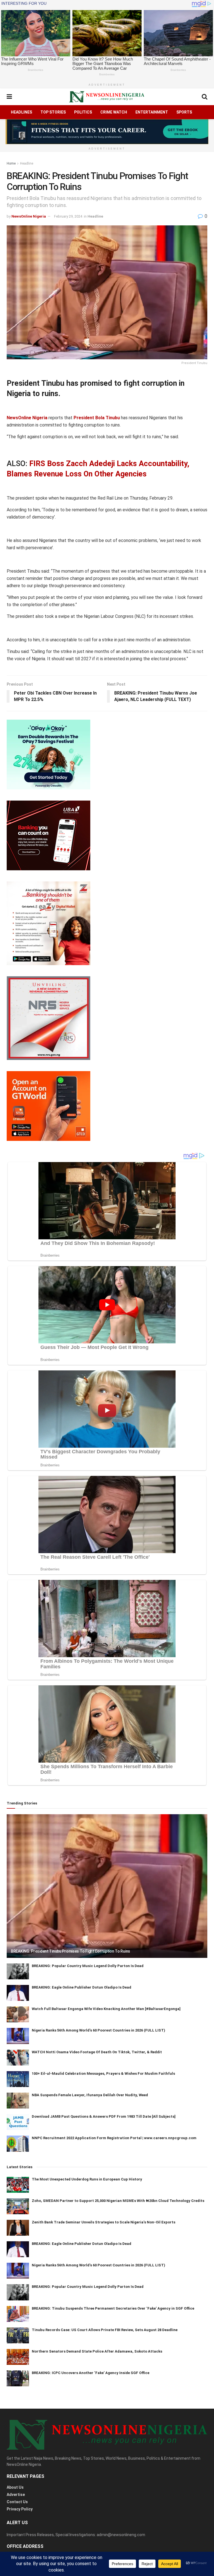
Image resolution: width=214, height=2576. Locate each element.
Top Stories (53, 112)
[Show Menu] (9, 97)
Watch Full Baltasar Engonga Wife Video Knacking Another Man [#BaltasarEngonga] (106, 2009)
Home (11, 163)
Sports (184, 112)
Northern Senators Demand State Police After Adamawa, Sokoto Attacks (97, 2351)
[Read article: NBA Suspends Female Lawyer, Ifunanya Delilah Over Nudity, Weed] (18, 2101)
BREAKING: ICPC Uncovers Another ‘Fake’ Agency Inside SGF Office (91, 2373)
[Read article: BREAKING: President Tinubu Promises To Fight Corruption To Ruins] (107, 1886)
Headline (27, 163)
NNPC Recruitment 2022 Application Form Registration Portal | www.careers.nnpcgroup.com (114, 2138)
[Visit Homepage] (107, 97)
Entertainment (152, 112)
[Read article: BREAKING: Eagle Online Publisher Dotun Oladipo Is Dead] (18, 1993)
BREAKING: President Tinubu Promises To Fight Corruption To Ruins (70, 1951)
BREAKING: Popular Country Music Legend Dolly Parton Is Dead (88, 1966)
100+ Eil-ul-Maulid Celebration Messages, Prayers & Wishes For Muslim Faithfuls (103, 2073)
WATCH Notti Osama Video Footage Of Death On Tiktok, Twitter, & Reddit (97, 2052)
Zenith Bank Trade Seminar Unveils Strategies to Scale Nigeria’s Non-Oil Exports (104, 2222)
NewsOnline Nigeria (29, 216)
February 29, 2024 (68, 216)
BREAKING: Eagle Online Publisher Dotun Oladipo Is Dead (82, 1987)
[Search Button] (205, 97)
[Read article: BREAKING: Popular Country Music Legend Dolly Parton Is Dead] (18, 1971)
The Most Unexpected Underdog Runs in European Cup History (87, 2179)
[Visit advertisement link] (107, 132)
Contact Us (17, 2502)
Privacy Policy (20, 2509)
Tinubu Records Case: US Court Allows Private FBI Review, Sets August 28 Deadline (105, 2330)
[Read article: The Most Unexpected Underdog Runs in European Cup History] (18, 2185)
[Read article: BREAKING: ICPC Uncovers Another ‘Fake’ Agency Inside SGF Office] (18, 2378)
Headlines (21, 112)
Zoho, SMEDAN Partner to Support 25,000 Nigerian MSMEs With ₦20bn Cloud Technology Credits (118, 2201)
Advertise (16, 2495)
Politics (83, 112)
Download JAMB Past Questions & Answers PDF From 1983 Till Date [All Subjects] (104, 2116)
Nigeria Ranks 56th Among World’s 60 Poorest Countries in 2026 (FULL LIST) (99, 2030)
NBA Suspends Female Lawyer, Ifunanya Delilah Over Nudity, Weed (90, 2095)
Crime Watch (114, 112)
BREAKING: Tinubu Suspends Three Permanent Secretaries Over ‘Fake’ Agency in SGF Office (113, 2308)
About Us (15, 2487)
